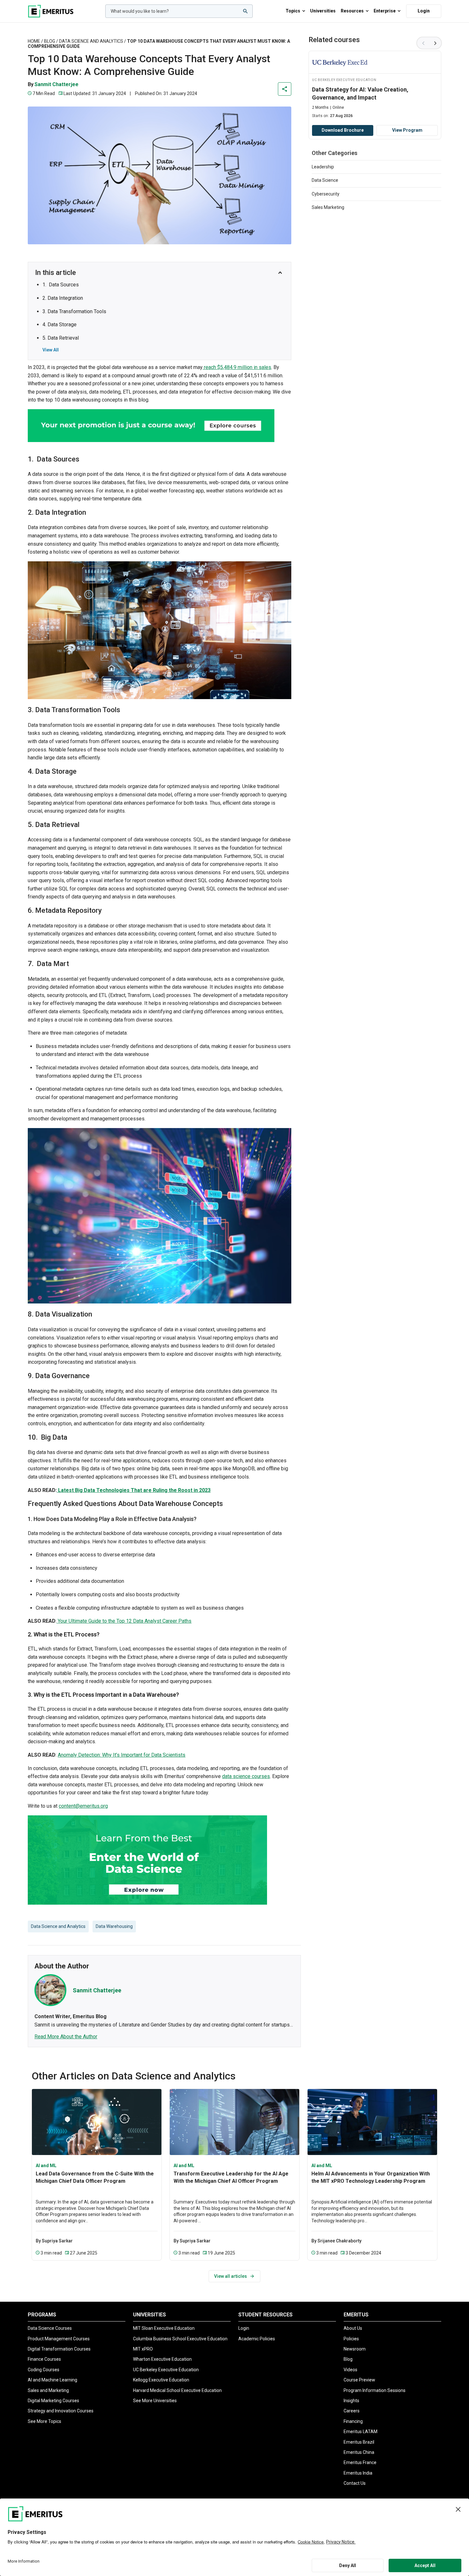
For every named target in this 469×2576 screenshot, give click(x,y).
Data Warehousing (114, 1926)
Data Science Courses (50, 2328)
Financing (353, 2421)
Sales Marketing (328, 207)
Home (34, 41)
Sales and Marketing (48, 2390)
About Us (353, 2328)
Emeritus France (360, 2462)
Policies (351, 2339)
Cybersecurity (326, 194)
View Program (407, 130)
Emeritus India (358, 2473)
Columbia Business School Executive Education (180, 2339)
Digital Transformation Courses (59, 2349)
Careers (352, 2411)
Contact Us (355, 2483)
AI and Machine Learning (52, 2380)
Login (424, 11)
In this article (56, 273)
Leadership (323, 167)
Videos (350, 2370)
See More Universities (155, 2401)
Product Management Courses (59, 2339)
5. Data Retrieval (61, 338)
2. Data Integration (63, 298)
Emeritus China (359, 2452)
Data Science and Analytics (91, 41)
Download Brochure (343, 130)
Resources (352, 11)
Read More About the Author (66, 2037)
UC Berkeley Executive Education (166, 2370)
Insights (351, 2401)
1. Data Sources (61, 285)
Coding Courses (44, 2370)
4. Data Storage (60, 325)
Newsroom (355, 2349)
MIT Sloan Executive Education (164, 2328)
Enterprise (385, 11)
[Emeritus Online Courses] (51, 11)
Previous (423, 43)
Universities (323, 11)
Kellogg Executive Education (161, 2380)
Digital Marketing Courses (53, 2401)
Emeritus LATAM (361, 2432)
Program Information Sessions (375, 2390)
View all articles (231, 2276)
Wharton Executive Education (162, 2359)
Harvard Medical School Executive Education (177, 2390)
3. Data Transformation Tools (74, 311)
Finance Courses (44, 2359)
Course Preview (359, 2380)
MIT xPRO (143, 2349)
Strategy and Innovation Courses (61, 2411)
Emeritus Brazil (359, 2442)
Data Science (325, 180)
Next (435, 43)
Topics (293, 11)
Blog (50, 41)
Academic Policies (257, 2339)
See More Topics (45, 2421)
